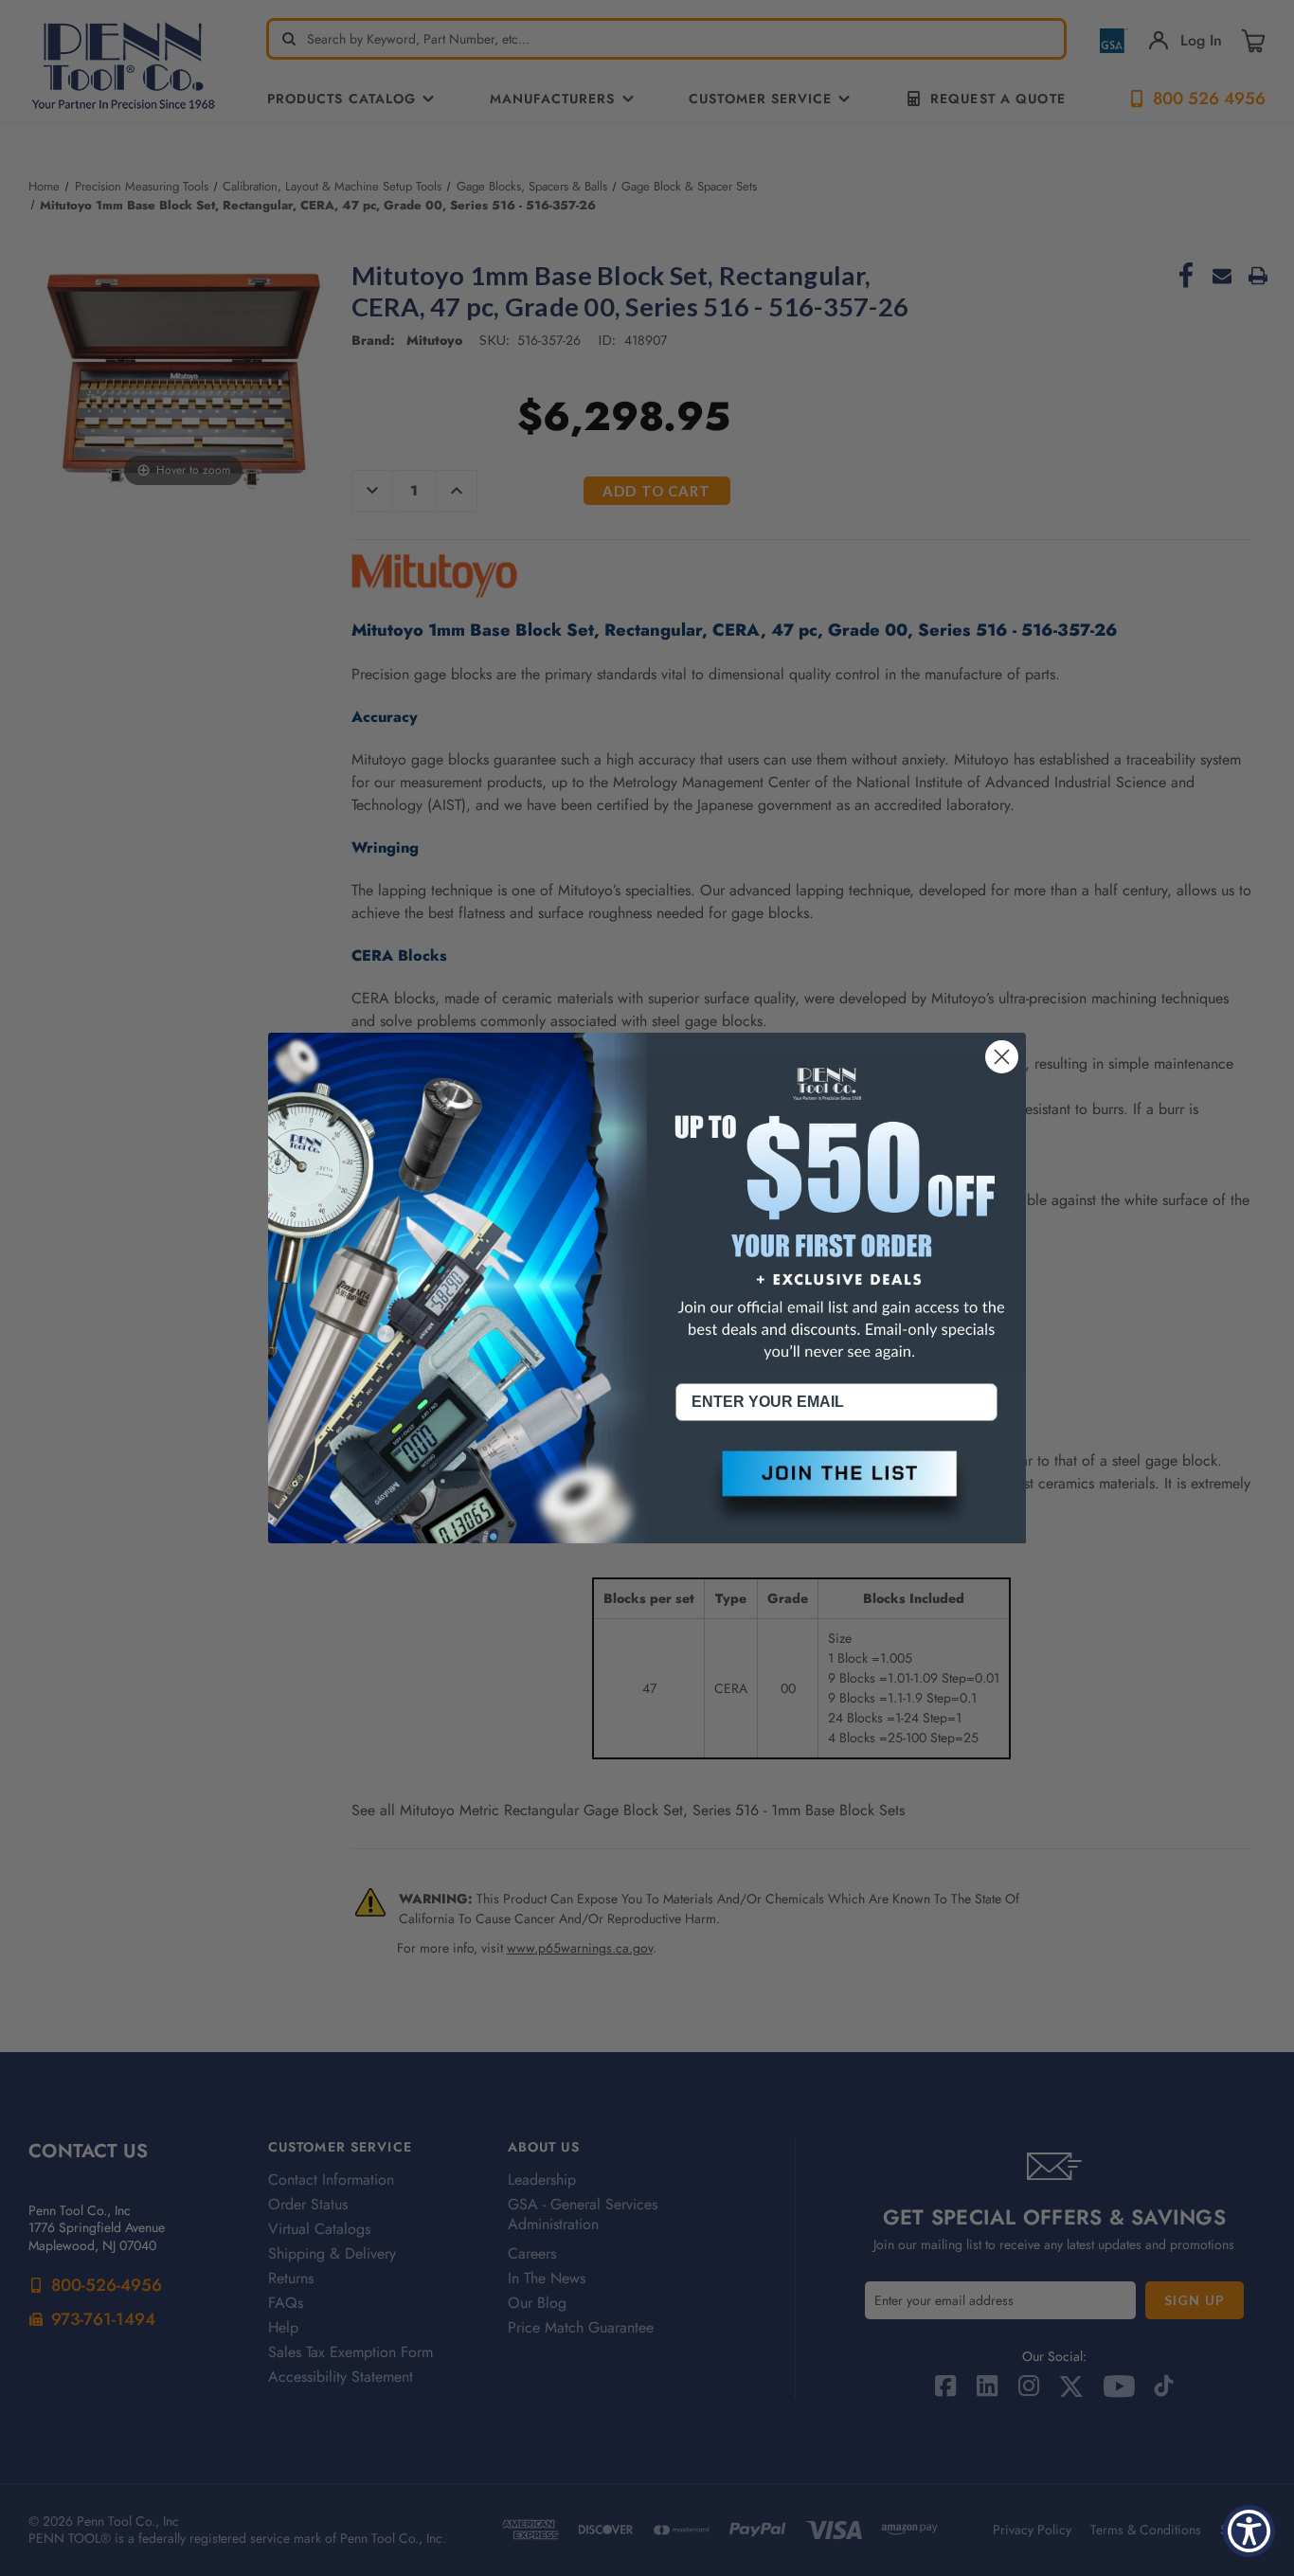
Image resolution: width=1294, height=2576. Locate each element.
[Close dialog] (1002, 1057)
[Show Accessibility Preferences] (1249, 2531)
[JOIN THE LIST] (836, 1489)
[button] (836, 1489)
